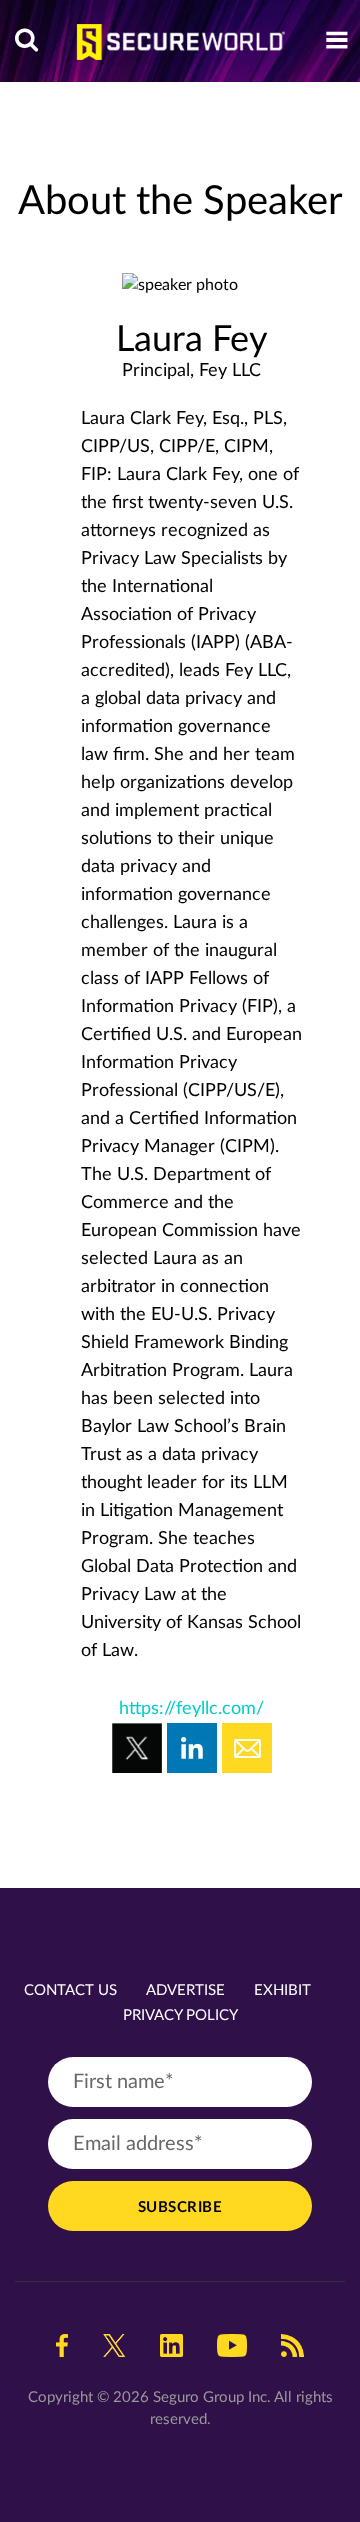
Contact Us (70, 1990)
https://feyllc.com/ (191, 1709)
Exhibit (282, 1990)
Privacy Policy (180, 2015)
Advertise (185, 1990)
